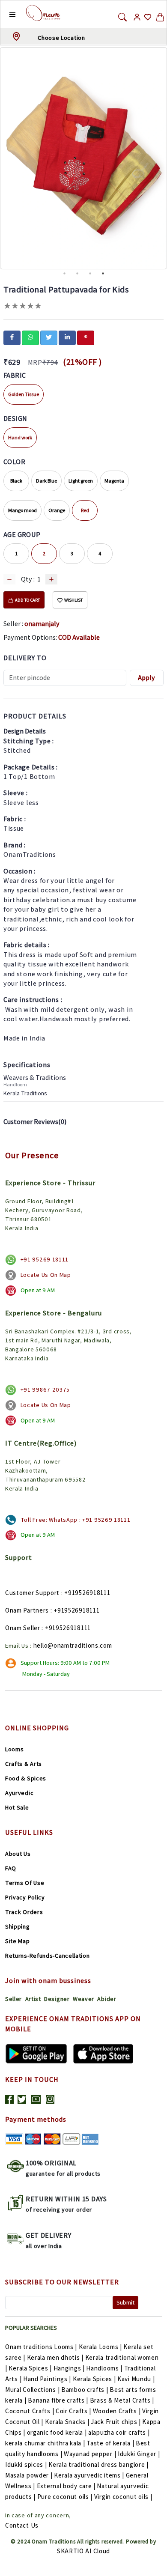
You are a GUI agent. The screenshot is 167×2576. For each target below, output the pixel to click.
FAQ (11, 1868)
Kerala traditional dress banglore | (98, 2464)
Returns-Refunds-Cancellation (48, 1956)
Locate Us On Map (46, 1275)
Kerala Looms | (100, 2347)
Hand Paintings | (47, 2379)
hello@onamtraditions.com (73, 1645)
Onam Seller (23, 1628)
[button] (6, 14)
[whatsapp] (30, 337)
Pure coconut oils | (65, 2497)
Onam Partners (27, 1610)
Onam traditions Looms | (41, 2347)
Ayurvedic (19, 1793)
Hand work (20, 437)
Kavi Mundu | (136, 2379)
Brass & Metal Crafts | (122, 2400)
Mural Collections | (32, 2390)
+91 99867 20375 (45, 1389)
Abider (107, 1999)
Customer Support (32, 1593)
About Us (18, 1854)
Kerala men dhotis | (55, 2357)
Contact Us (22, 2525)
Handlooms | (104, 2368)
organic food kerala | (57, 2432)
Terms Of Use (25, 1883)
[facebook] (12, 337)
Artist (33, 1999)
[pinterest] (86, 337)
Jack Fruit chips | (116, 2422)
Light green (81, 481)
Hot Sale (17, 1807)
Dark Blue (46, 481)
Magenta (114, 481)
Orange (57, 510)
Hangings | (69, 2368)
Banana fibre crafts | (58, 2400)
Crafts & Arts (24, 1764)
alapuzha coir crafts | (119, 2432)
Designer (57, 1999)
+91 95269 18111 (45, 1259)
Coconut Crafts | (30, 2411)
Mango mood (22, 510)
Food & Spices (26, 1778)
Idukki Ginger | (139, 2454)
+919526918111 (87, 1593)
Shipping (18, 1926)
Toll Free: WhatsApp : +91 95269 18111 (76, 1520)
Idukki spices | (26, 2464)
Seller (13, 1999)
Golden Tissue (24, 394)
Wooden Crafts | (117, 2411)
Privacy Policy (25, 1897)
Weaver (83, 1999)
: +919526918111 (75, 1610)
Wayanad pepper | (90, 2454)
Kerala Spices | (30, 2368)
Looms (15, 1749)
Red (85, 510)
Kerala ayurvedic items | (89, 2475)
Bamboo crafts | (85, 2390)
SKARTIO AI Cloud (83, 2551)
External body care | (66, 2486)
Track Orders (24, 1912)
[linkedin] (67, 337)
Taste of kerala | (110, 2443)
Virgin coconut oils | (123, 2497)
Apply (146, 678)
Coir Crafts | (73, 2411)
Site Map (18, 1941)
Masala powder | (29, 2475)
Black (16, 481)
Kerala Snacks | (67, 2422)
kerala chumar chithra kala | (45, 2443)
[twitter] (49, 337)
